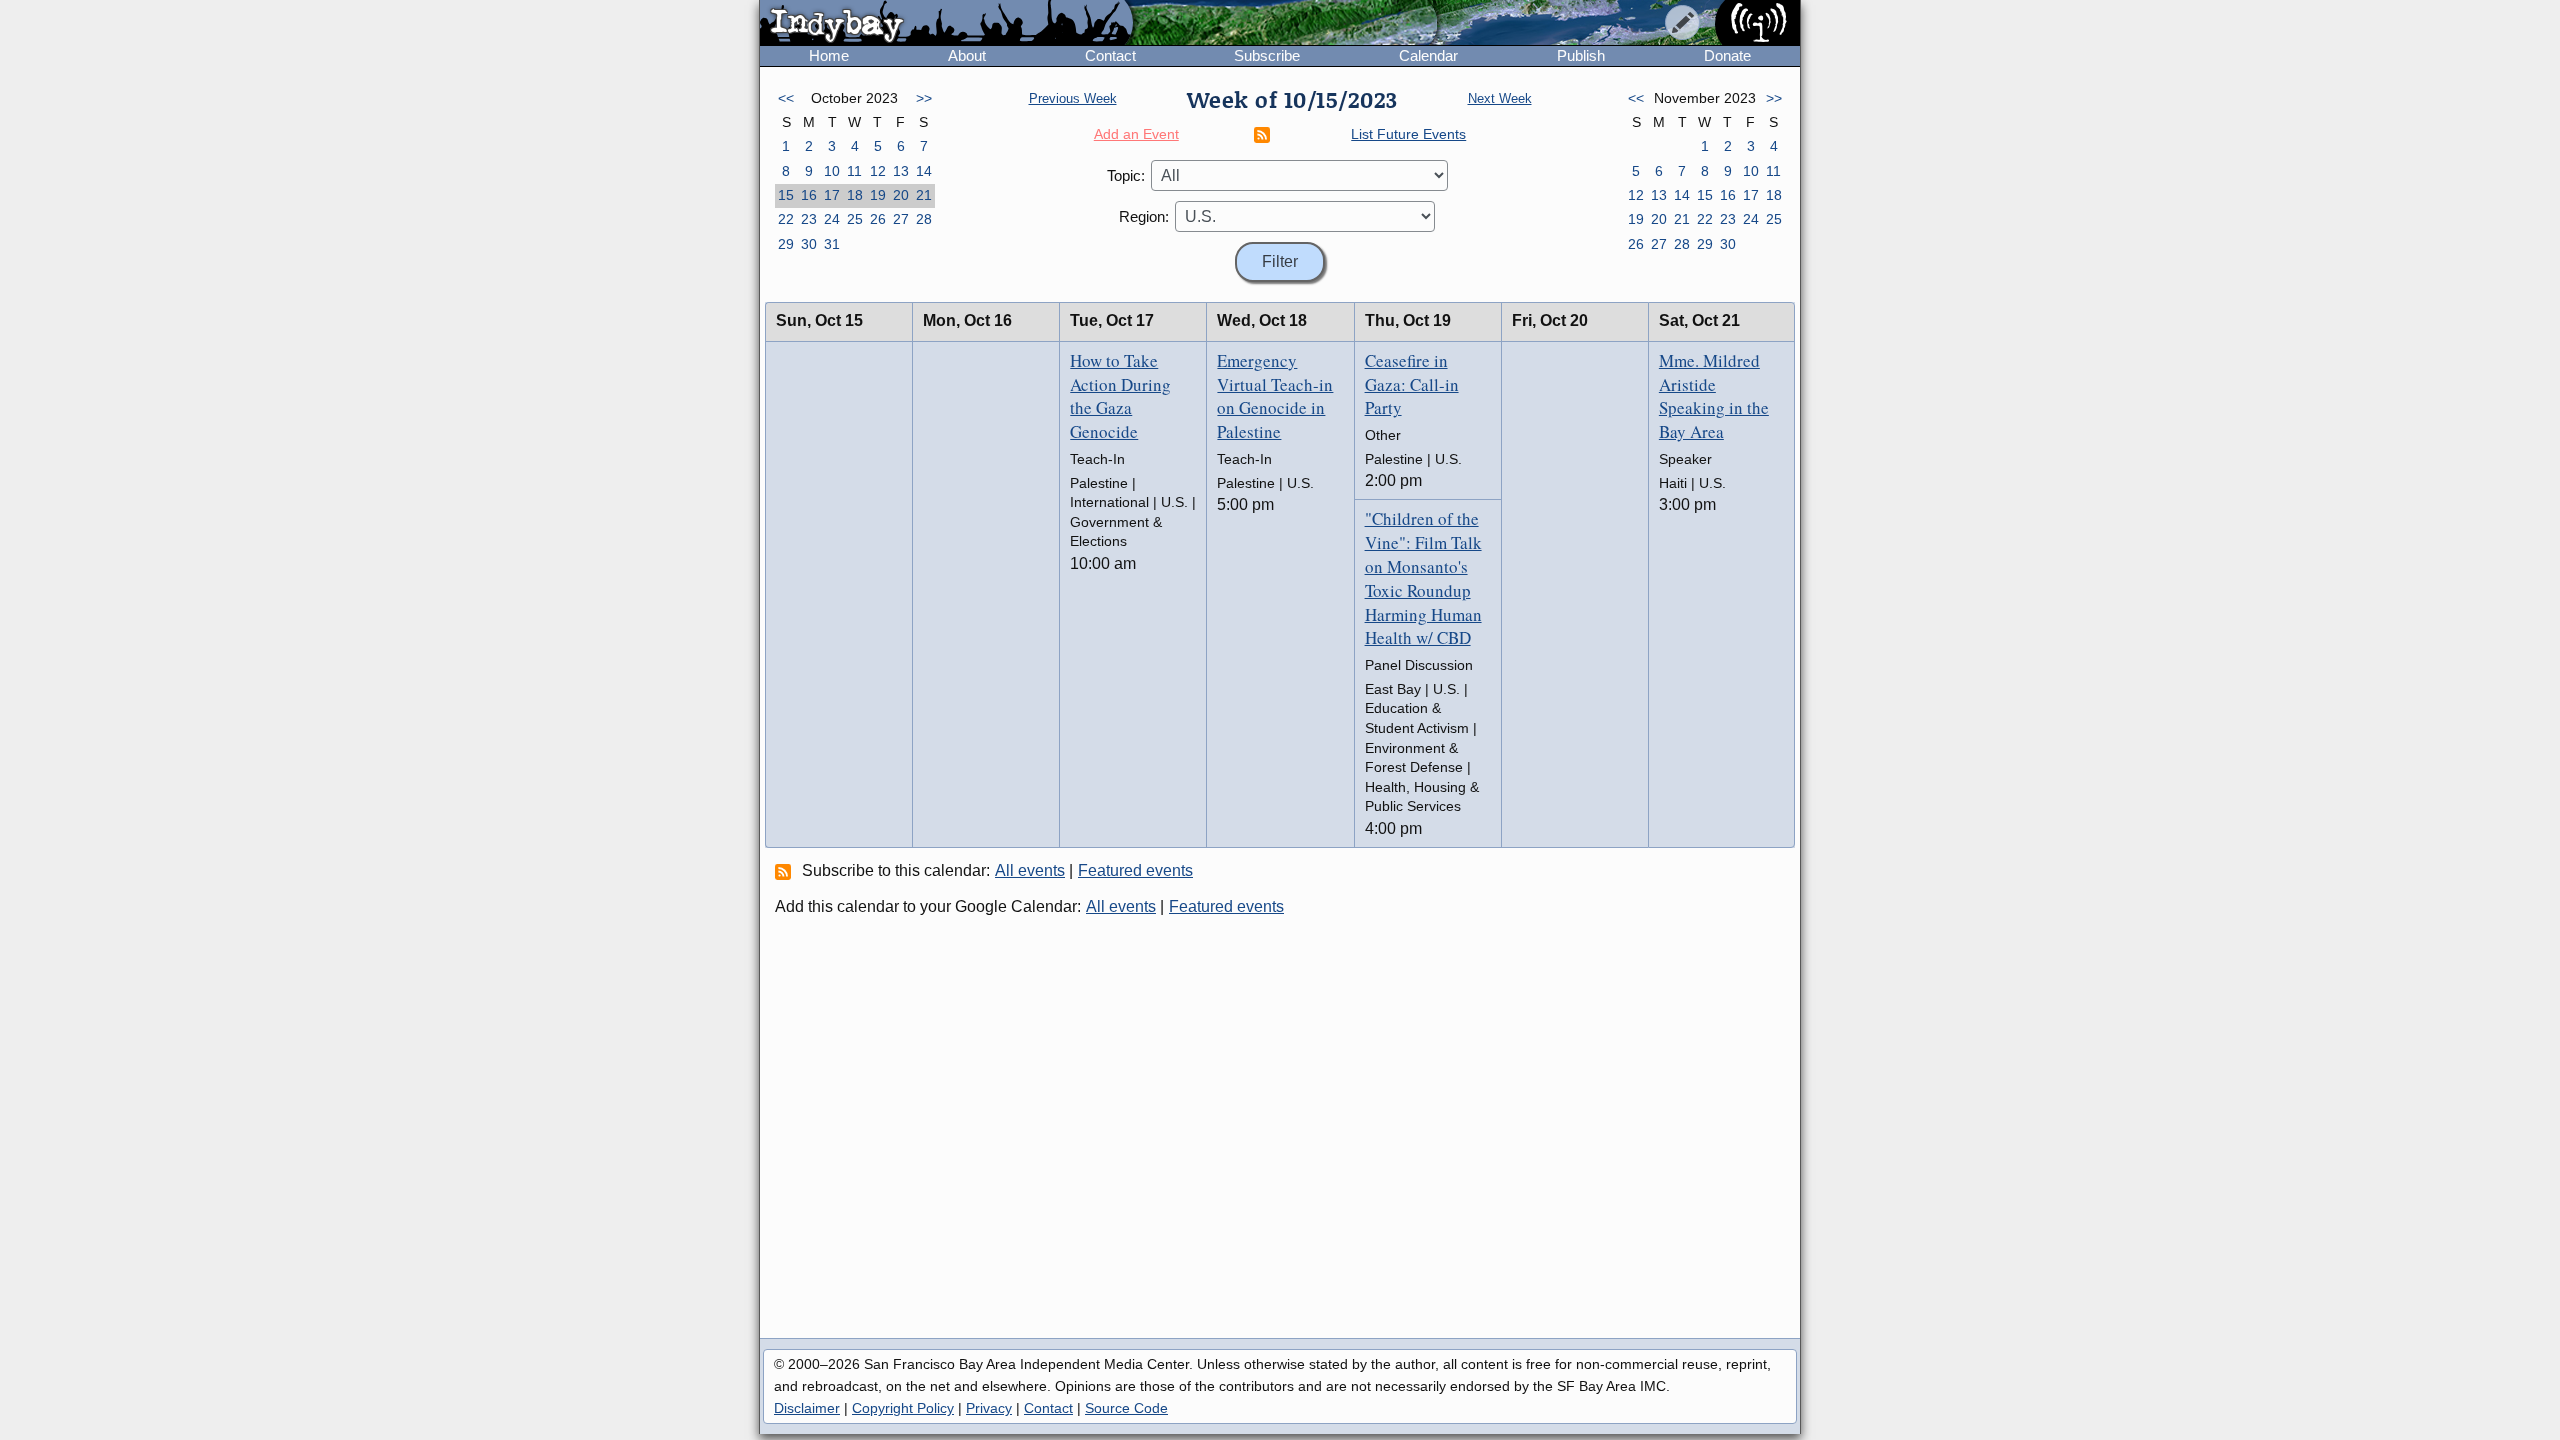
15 (786, 195)
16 (809, 195)
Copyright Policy (903, 1408)
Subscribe (1267, 55)
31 (832, 244)
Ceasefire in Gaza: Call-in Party (1412, 384)
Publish (1581, 55)
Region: (1144, 216)
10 (832, 171)
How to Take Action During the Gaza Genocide (1120, 396)
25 (855, 219)
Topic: (1126, 175)
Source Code (1126, 1408)
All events (1030, 870)
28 (924, 219)
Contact (1110, 55)
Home (829, 55)
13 (901, 171)
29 (786, 244)
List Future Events (1408, 134)
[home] (946, 24)
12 (878, 171)
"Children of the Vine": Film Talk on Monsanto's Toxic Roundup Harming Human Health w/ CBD (1423, 578)
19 (878, 195)
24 (832, 219)
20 (901, 195)
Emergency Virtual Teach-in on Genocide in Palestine (1275, 396)
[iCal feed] (786, 871)
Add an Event (1136, 134)
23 (809, 219)
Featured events (1135, 870)
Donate (1727, 55)
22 (786, 219)
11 (854, 171)
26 (878, 219)
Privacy (989, 1408)
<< (786, 98)
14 (924, 171)
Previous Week (1073, 98)
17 (832, 195)
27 (901, 219)
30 (809, 244)
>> (924, 98)
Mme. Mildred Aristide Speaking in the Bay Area (1714, 396)
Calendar (1428, 55)
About (967, 55)
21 (924, 195)
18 (855, 195)
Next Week (1500, 98)
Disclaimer (807, 1408)
